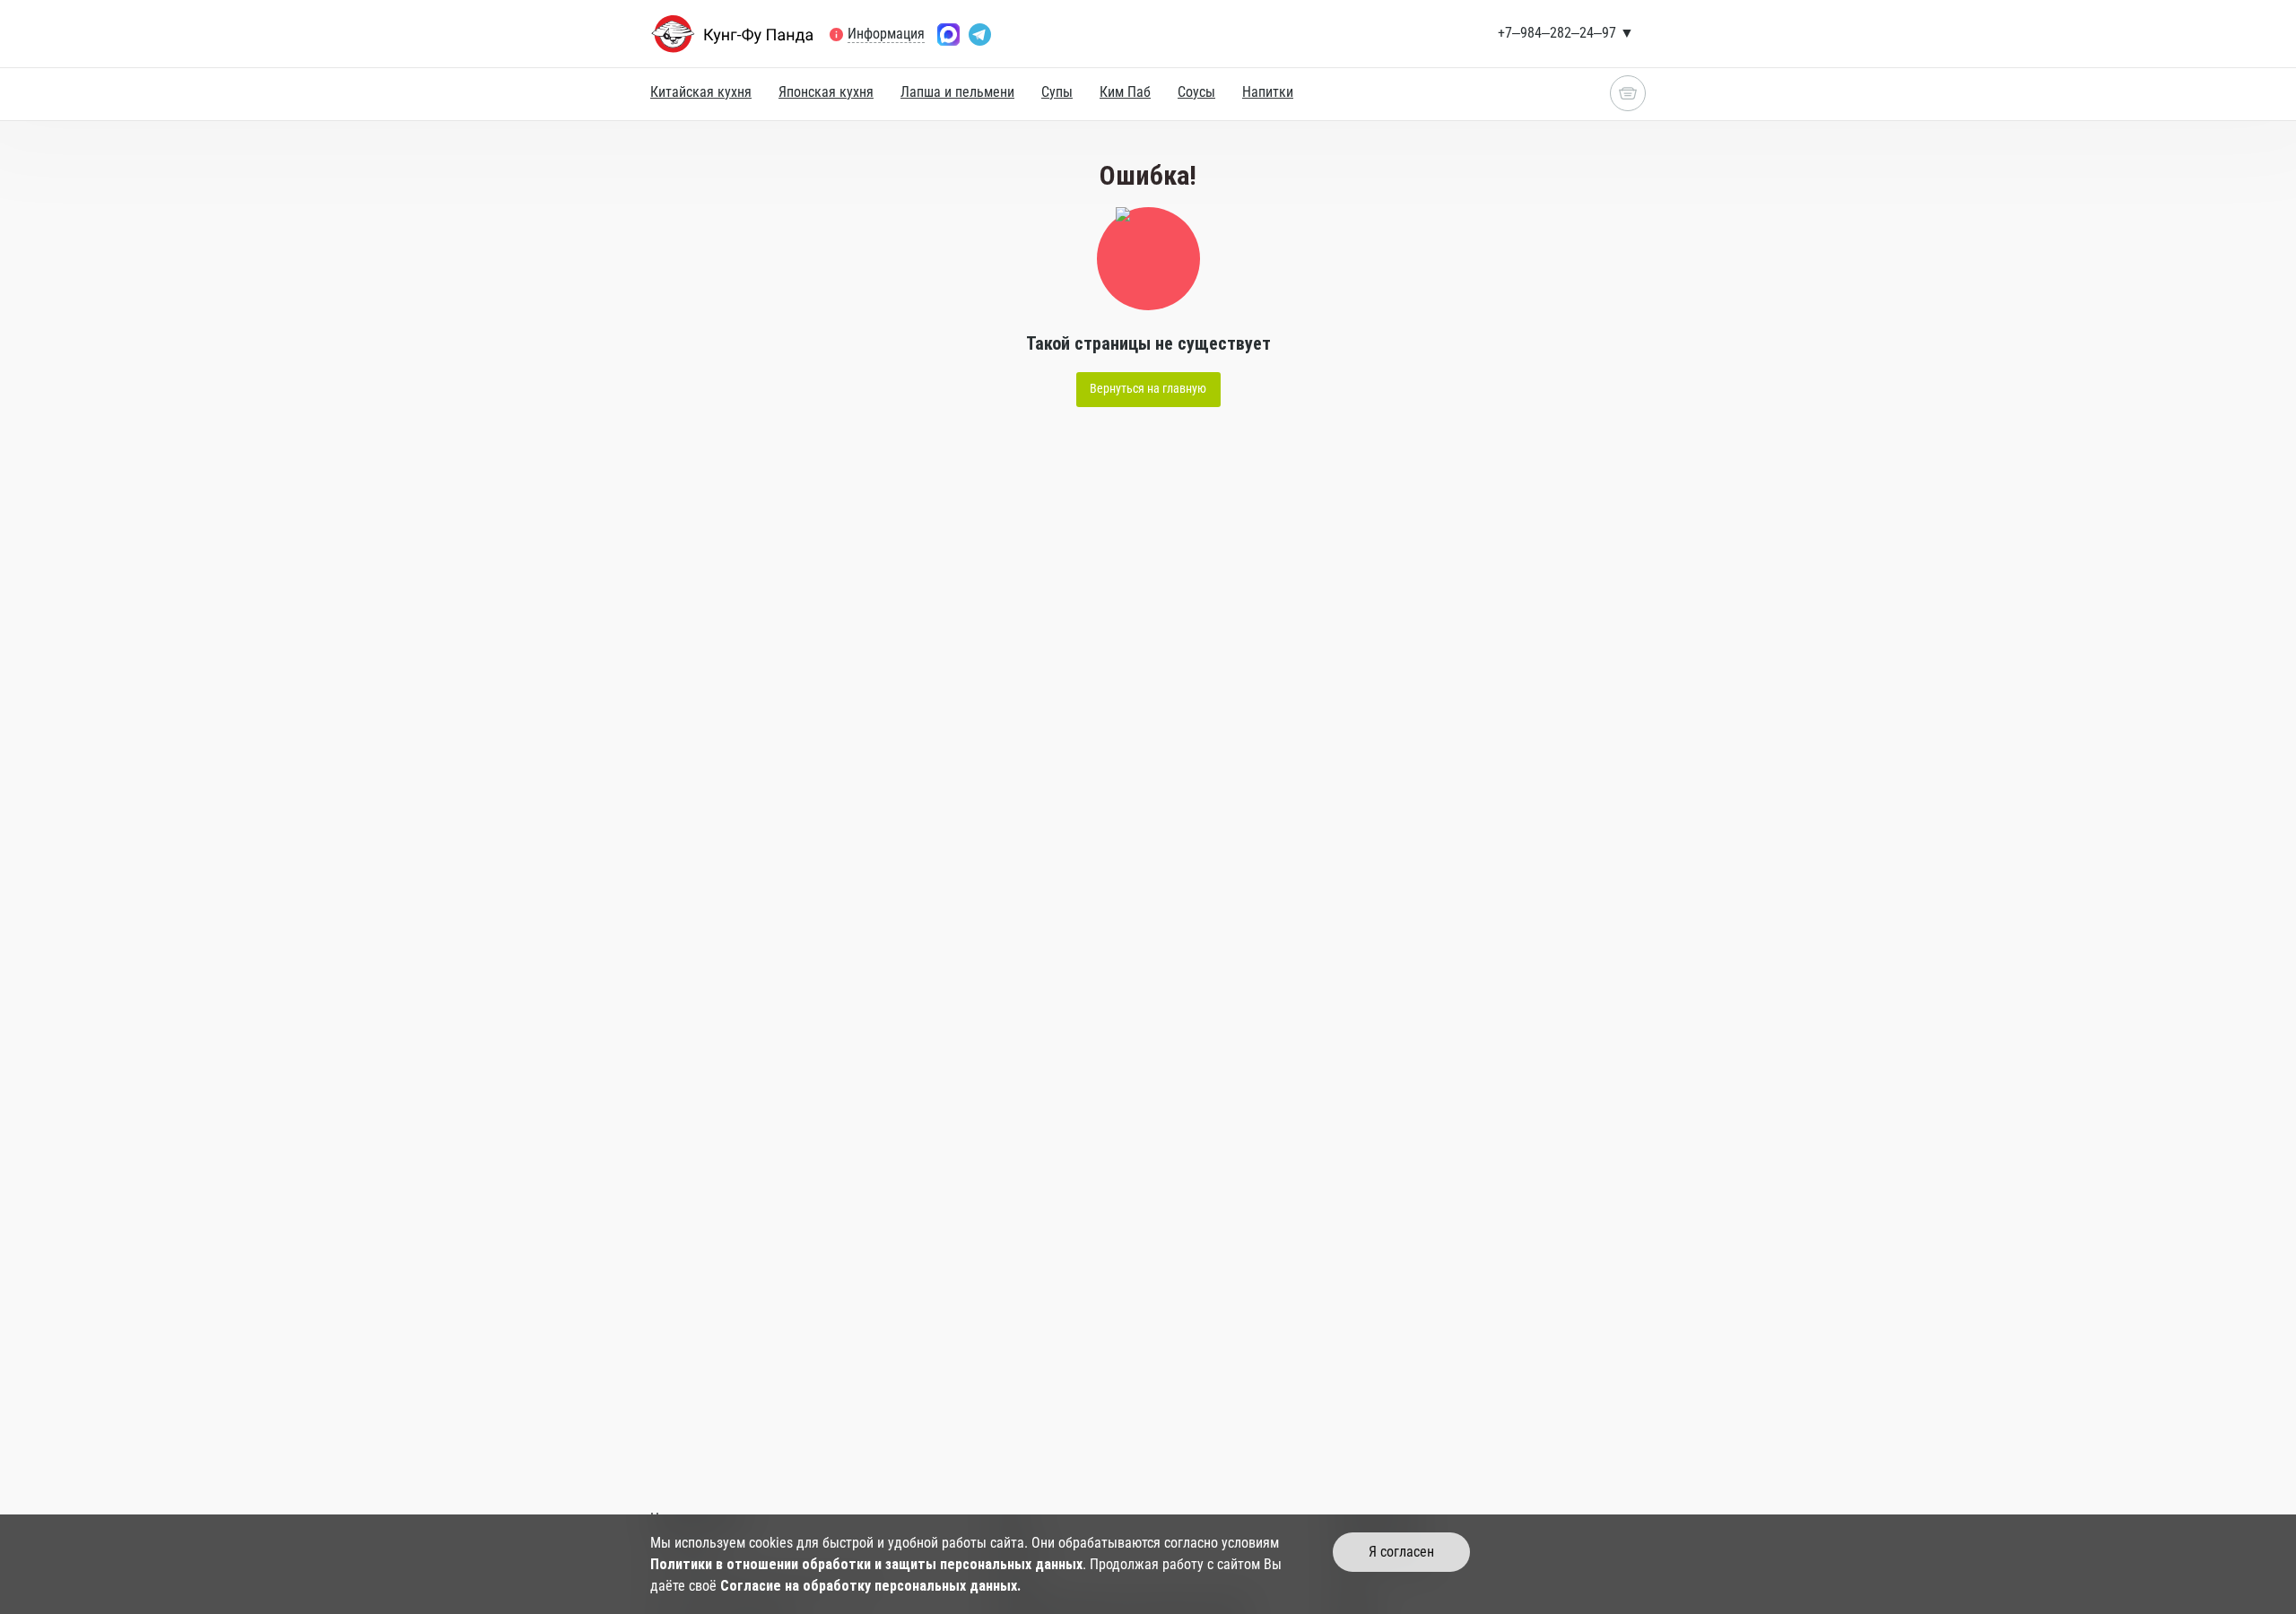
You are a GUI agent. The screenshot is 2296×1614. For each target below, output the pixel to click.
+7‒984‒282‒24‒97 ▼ (1566, 33)
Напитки (1268, 92)
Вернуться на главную (1148, 388)
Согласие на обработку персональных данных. (870, 1586)
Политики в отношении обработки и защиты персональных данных (866, 1564)
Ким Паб (1125, 92)
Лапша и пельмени (957, 92)
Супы (1057, 92)
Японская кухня (826, 92)
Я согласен (1401, 1552)
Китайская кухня (701, 92)
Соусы (1196, 92)
